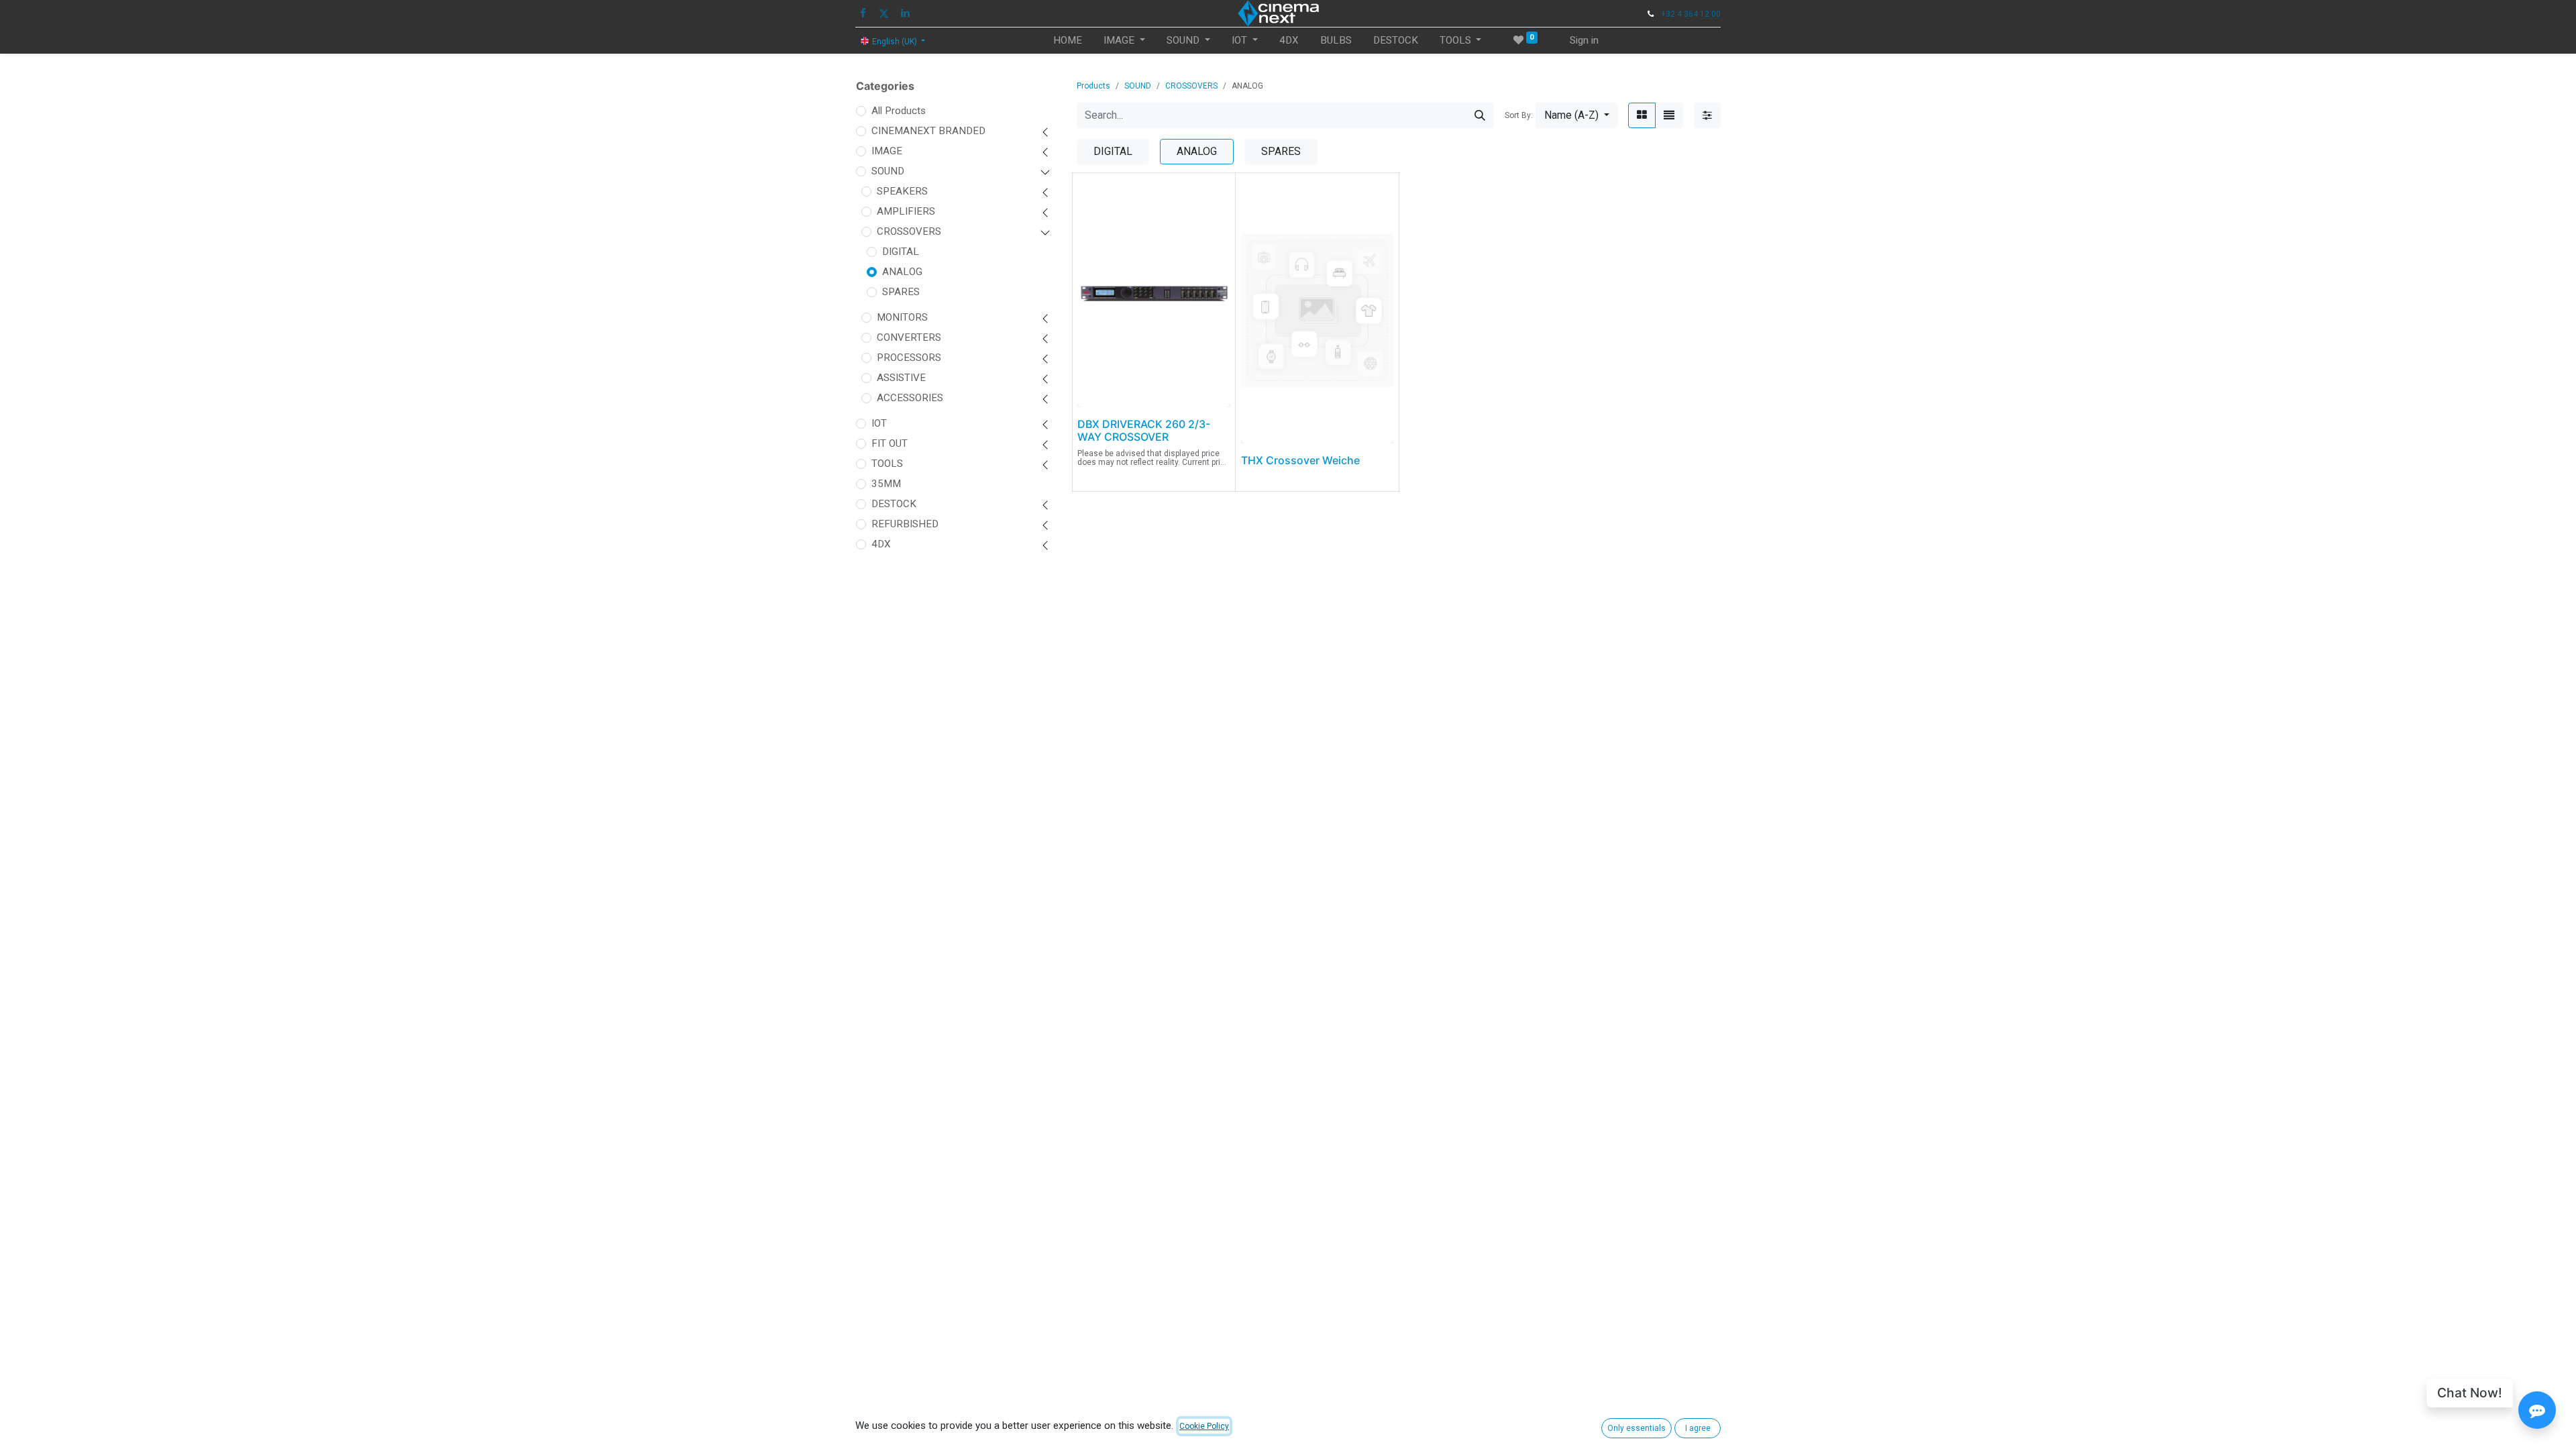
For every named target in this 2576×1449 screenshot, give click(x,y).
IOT (879, 423)
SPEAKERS (902, 191)
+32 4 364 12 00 (1691, 14)
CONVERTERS (909, 337)
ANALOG (902, 272)
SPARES (901, 292)
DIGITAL (901, 252)
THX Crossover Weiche (1300, 460)
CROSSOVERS (909, 231)
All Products (899, 111)
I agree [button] (1698, 1428)
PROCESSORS (909, 358)
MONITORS (902, 317)
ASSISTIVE (901, 378)
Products (1093, 86)
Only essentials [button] (1636, 1428)
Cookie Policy (1204, 1426)
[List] (1669, 115)
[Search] (1480, 115)
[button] (1577, 115)
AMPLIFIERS (906, 211)
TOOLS (887, 464)
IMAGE (887, 151)
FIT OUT (890, 443)
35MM (886, 484)
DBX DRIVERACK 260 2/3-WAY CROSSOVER (1144, 430)
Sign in (1584, 40)
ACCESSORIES (910, 398)
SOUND (888, 171)
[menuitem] (1068, 41)
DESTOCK (894, 504)
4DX (881, 544)
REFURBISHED (905, 524)
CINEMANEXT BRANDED (928, 131)
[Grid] (1642, 115)
